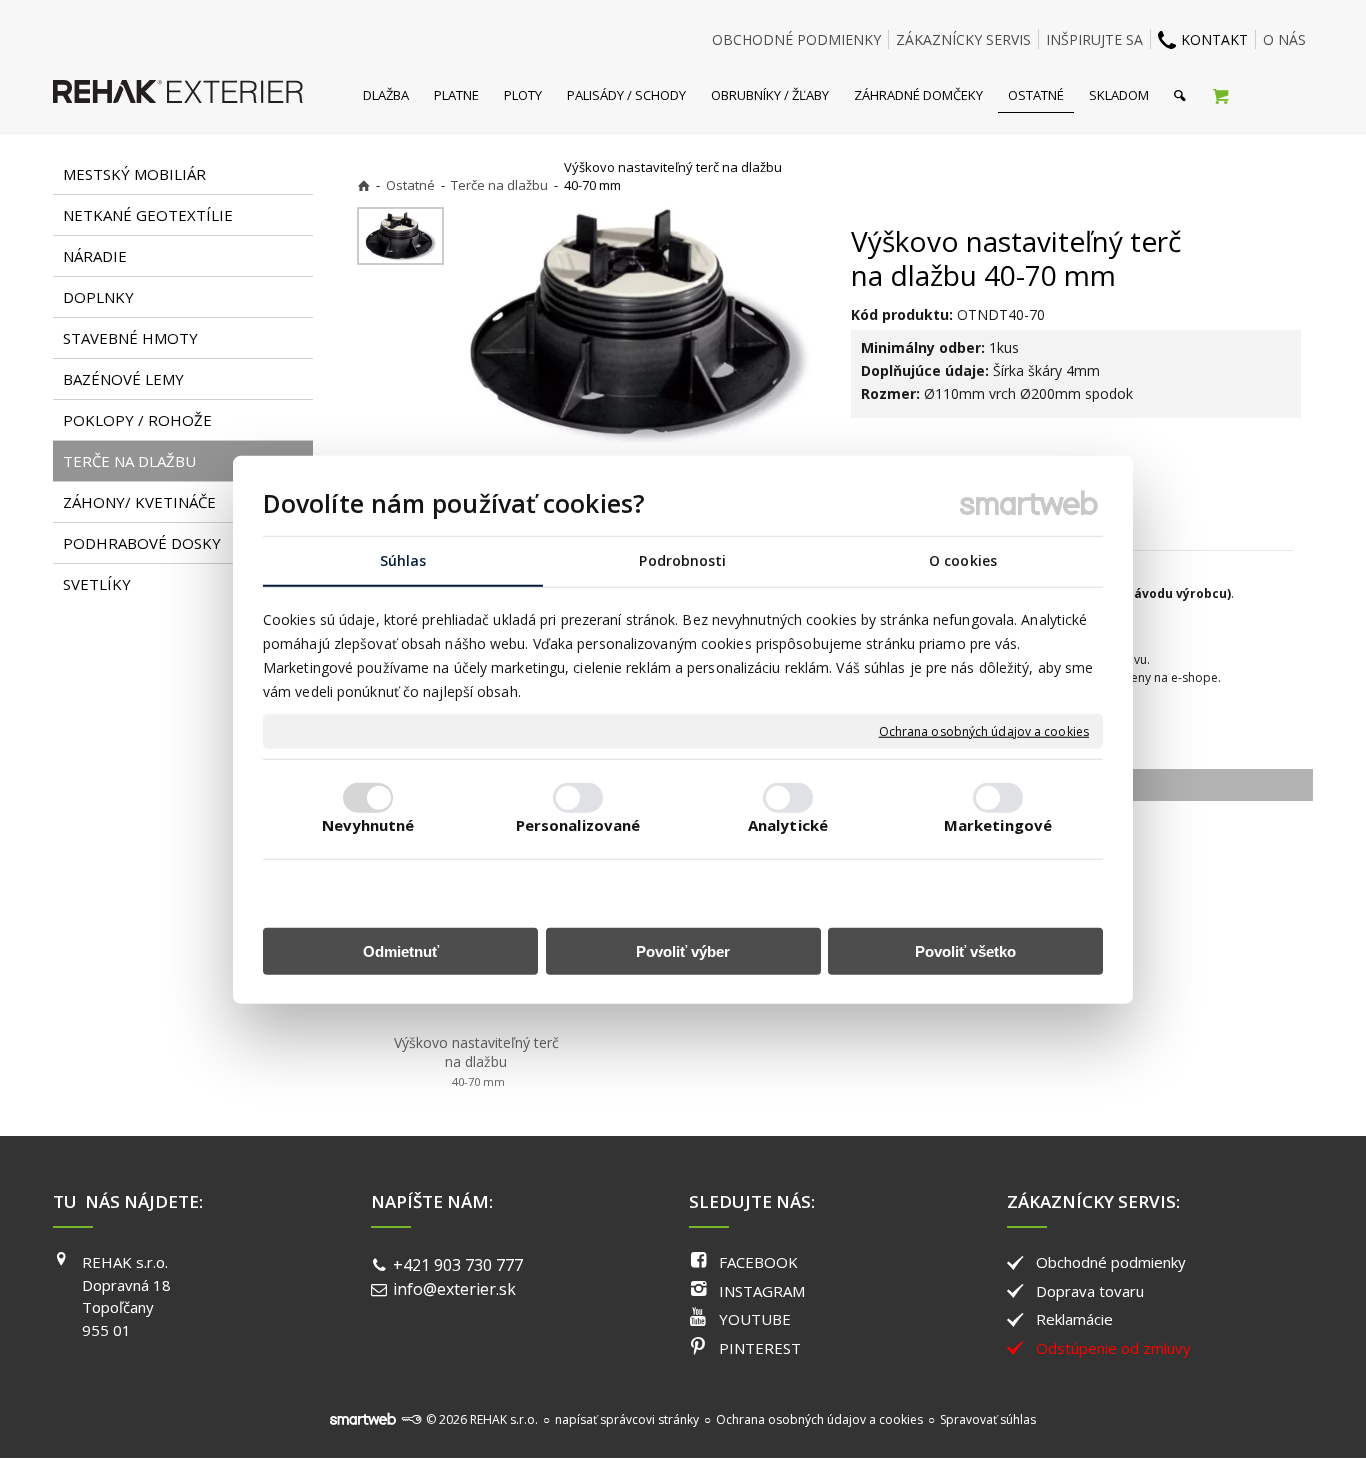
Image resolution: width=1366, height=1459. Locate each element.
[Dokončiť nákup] (1220, 95)
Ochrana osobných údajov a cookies (984, 731)
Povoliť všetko (965, 950)
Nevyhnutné (368, 824)
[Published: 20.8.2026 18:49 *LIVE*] (411, 1419)
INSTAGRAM (762, 1291)
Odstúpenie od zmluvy (1113, 1348)
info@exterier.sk (454, 1289)
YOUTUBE (755, 1319)
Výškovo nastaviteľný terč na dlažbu (478, 1061)
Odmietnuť (401, 950)
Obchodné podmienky (1111, 1262)
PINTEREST (760, 1348)
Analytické (788, 824)
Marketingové (998, 824)
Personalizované (578, 824)
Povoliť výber (683, 950)
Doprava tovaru (1090, 1291)
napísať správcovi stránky (627, 1419)
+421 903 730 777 (458, 1265)
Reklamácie (1074, 1319)
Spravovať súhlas (988, 1419)
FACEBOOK (758, 1262)
